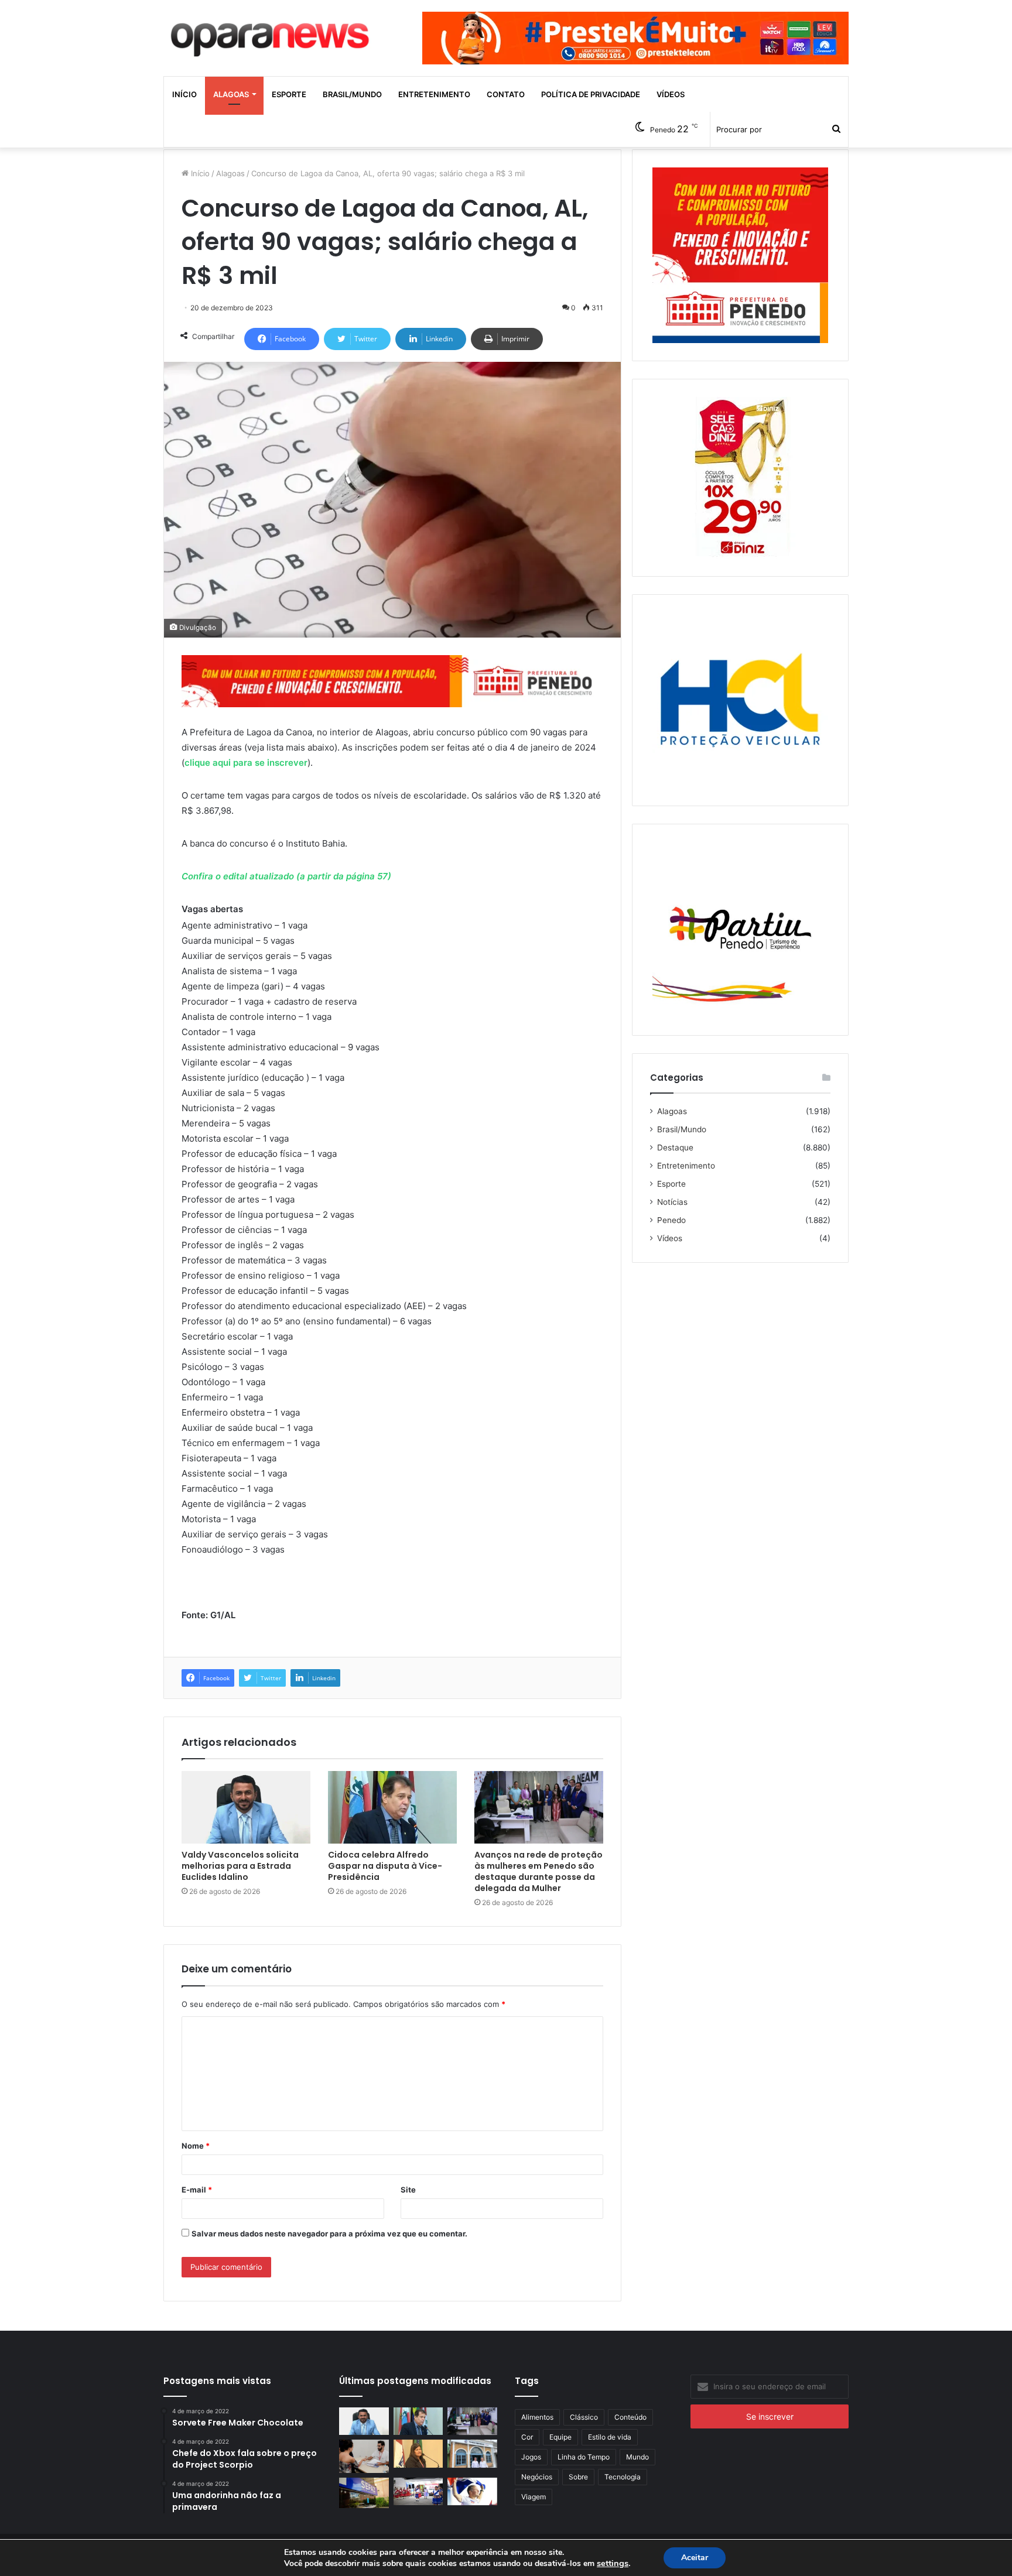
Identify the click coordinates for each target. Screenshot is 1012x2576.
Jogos (531, 2457)
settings (613, 2563)
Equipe (560, 2437)
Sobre (578, 2477)
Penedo (671, 1220)
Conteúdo (630, 2417)
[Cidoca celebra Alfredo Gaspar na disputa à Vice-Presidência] (392, 1807)
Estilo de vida (610, 2437)
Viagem (534, 2497)
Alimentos (537, 2417)
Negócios (537, 2477)
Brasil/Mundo (352, 94)
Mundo (637, 2457)
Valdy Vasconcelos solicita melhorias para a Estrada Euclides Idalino (240, 1866)
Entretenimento (434, 94)
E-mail (197, 2190)
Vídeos (671, 94)
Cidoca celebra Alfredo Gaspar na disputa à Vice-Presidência (385, 1866)
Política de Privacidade (591, 94)
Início (184, 94)
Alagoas (231, 94)
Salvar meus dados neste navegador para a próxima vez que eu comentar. (329, 2234)
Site (408, 2190)
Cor (527, 2437)
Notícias (672, 1202)
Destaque (675, 1147)
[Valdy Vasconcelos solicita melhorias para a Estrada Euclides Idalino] (246, 1807)
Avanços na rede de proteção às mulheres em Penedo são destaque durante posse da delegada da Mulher (539, 1871)
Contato (506, 94)
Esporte (289, 94)
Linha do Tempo (584, 2457)
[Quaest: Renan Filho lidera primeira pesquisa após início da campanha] (472, 2492)
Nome (196, 2146)
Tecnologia (623, 2477)
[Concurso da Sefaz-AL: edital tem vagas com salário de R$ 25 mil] (364, 2493)
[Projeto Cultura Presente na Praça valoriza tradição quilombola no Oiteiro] (418, 2492)
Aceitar (695, 2558)
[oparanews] (272, 35)
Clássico (584, 2417)
